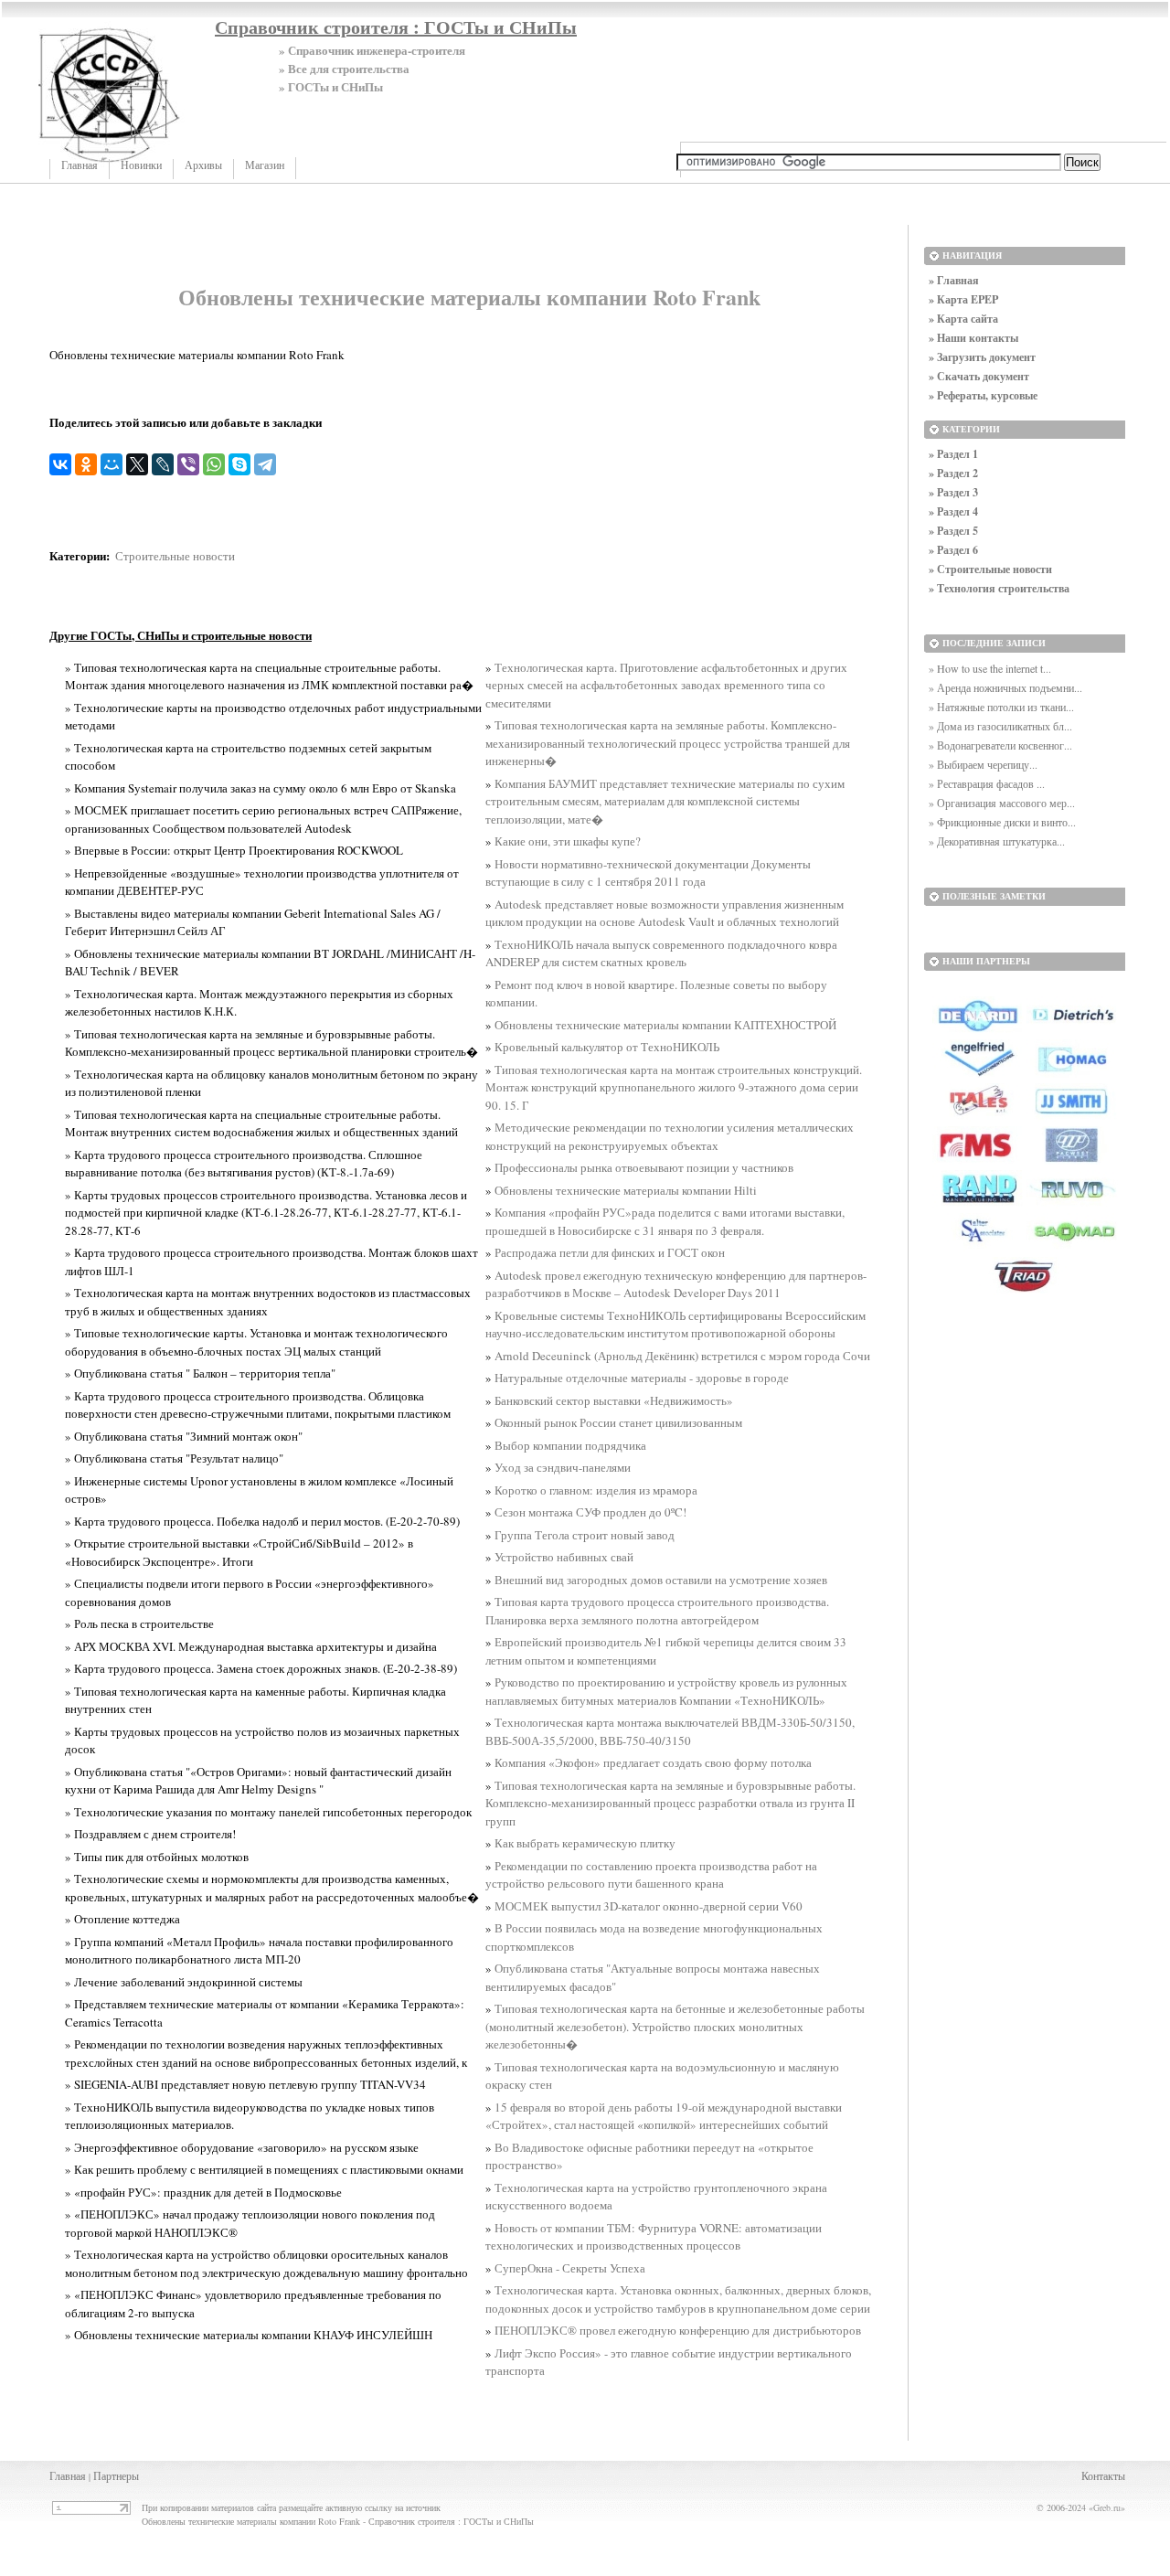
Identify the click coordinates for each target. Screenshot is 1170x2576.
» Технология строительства (999, 588)
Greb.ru (1107, 2507)
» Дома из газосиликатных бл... (1000, 726)
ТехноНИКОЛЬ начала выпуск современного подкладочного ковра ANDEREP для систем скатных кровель (661, 953)
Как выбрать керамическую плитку (585, 1843)
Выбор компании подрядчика (570, 1445)
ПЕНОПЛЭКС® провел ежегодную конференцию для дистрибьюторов (678, 2330)
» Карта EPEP (963, 299)
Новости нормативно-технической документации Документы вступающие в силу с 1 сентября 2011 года (648, 873)
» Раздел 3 (953, 492)
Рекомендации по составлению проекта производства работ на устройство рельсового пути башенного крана (651, 1875)
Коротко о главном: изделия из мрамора (596, 1490)
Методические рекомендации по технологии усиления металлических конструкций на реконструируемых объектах (670, 1136)
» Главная (954, 280)
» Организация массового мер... (1002, 803)
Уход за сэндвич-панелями (563, 1467)
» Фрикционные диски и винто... (1002, 822)
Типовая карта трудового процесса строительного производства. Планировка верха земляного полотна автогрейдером (657, 1611)
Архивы (203, 165)
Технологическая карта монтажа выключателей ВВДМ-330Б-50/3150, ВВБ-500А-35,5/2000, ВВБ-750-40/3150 (670, 1731)
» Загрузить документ (982, 357)
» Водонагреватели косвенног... (1000, 745)
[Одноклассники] (86, 464)
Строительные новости (175, 556)
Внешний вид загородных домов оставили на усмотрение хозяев (661, 1580)
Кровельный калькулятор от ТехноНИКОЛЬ (607, 1047)
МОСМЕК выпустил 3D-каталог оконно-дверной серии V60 (649, 1906)
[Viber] (188, 464)
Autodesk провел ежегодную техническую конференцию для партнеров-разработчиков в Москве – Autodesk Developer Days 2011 (676, 1284)
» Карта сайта (963, 319)
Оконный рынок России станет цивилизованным (618, 1422)
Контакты (1103, 2475)
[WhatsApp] (214, 464)
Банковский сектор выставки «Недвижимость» (614, 1400)
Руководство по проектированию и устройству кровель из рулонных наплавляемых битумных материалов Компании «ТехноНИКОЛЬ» (666, 1691)
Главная (80, 165)
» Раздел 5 (953, 531)
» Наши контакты (973, 338)
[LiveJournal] (163, 464)
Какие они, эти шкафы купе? (568, 841)
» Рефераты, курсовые (983, 395)
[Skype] (239, 464)
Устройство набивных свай (564, 1557)
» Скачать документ (979, 376)
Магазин (265, 165)
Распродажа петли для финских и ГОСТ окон (610, 1252)
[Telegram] (265, 464)
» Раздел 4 (953, 511)
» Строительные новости (990, 569)
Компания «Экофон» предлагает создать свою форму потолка (653, 1762)
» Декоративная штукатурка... (997, 841)
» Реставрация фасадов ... (987, 783)
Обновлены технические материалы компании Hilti (626, 1190)
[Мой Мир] (112, 464)
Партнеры (116, 2475)
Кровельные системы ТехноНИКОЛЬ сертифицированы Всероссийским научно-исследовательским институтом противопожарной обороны (675, 1325)
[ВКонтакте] (60, 464)
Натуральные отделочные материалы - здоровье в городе (642, 1378)
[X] (137, 464)
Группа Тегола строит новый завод (585, 1535)
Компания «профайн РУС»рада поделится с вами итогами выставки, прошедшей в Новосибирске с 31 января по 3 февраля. (665, 1221)
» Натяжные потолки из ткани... (1001, 707)
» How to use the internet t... (990, 668)
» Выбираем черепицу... (983, 764)
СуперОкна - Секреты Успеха (570, 2268)
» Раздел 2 (953, 473)
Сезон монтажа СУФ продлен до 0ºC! (590, 1512)
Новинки (141, 165)
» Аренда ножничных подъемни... (1005, 687)
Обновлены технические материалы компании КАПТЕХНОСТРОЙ (665, 1025)
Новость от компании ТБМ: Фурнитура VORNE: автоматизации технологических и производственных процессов (654, 2237)
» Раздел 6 (953, 550)
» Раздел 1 (953, 454)
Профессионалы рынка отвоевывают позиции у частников (644, 1167)
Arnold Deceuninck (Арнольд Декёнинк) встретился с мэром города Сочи (682, 1356)
